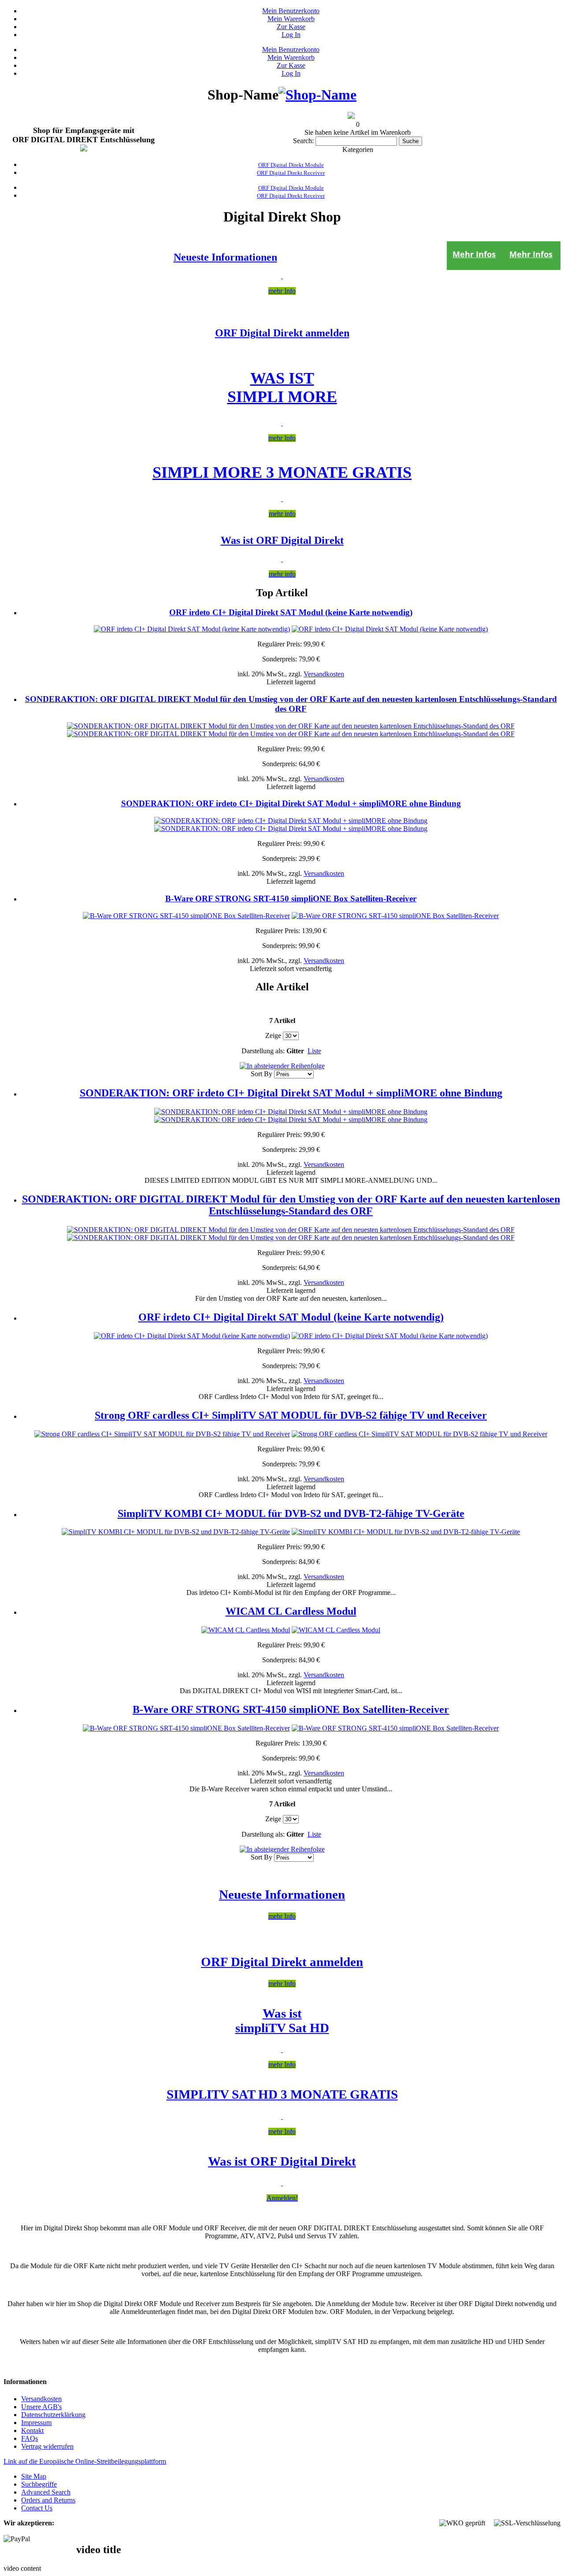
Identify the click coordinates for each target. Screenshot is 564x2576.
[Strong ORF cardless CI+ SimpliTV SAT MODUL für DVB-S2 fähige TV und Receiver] (162, 1434)
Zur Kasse (291, 27)
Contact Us (37, 2508)
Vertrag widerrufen (47, 2446)
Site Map (34, 2476)
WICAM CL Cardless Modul (291, 1611)
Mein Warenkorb (291, 19)
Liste (314, 1051)
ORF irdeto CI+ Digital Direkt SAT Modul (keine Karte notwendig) (291, 612)
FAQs (30, 2438)
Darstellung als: (263, 1051)
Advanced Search (46, 2492)
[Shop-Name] (317, 95)
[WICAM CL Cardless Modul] (246, 1630)
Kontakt (32, 2430)
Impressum (36, 2423)
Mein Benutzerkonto (291, 11)
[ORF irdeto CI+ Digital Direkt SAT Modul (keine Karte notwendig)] (192, 629)
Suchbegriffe (39, 2484)
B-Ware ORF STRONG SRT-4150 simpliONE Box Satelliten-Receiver (291, 899)
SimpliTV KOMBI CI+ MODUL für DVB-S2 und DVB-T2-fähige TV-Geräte (291, 1513)
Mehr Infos (531, 254)
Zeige (273, 1035)
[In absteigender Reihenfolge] (282, 1066)
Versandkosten (324, 674)
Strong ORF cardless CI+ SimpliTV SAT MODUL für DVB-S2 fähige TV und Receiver (291, 1415)
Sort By (262, 1074)
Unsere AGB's (41, 2407)
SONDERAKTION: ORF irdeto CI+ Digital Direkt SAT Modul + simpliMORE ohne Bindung (291, 803)
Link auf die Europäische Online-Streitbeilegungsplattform (85, 2461)
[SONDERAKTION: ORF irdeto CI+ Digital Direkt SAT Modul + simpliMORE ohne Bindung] (291, 821)
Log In (291, 35)
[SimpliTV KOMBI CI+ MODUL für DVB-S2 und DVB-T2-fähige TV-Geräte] (176, 1532)
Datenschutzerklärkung (53, 2415)
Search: (303, 141)
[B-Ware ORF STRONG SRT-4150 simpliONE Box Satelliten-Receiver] (186, 916)
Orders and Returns (48, 2500)
